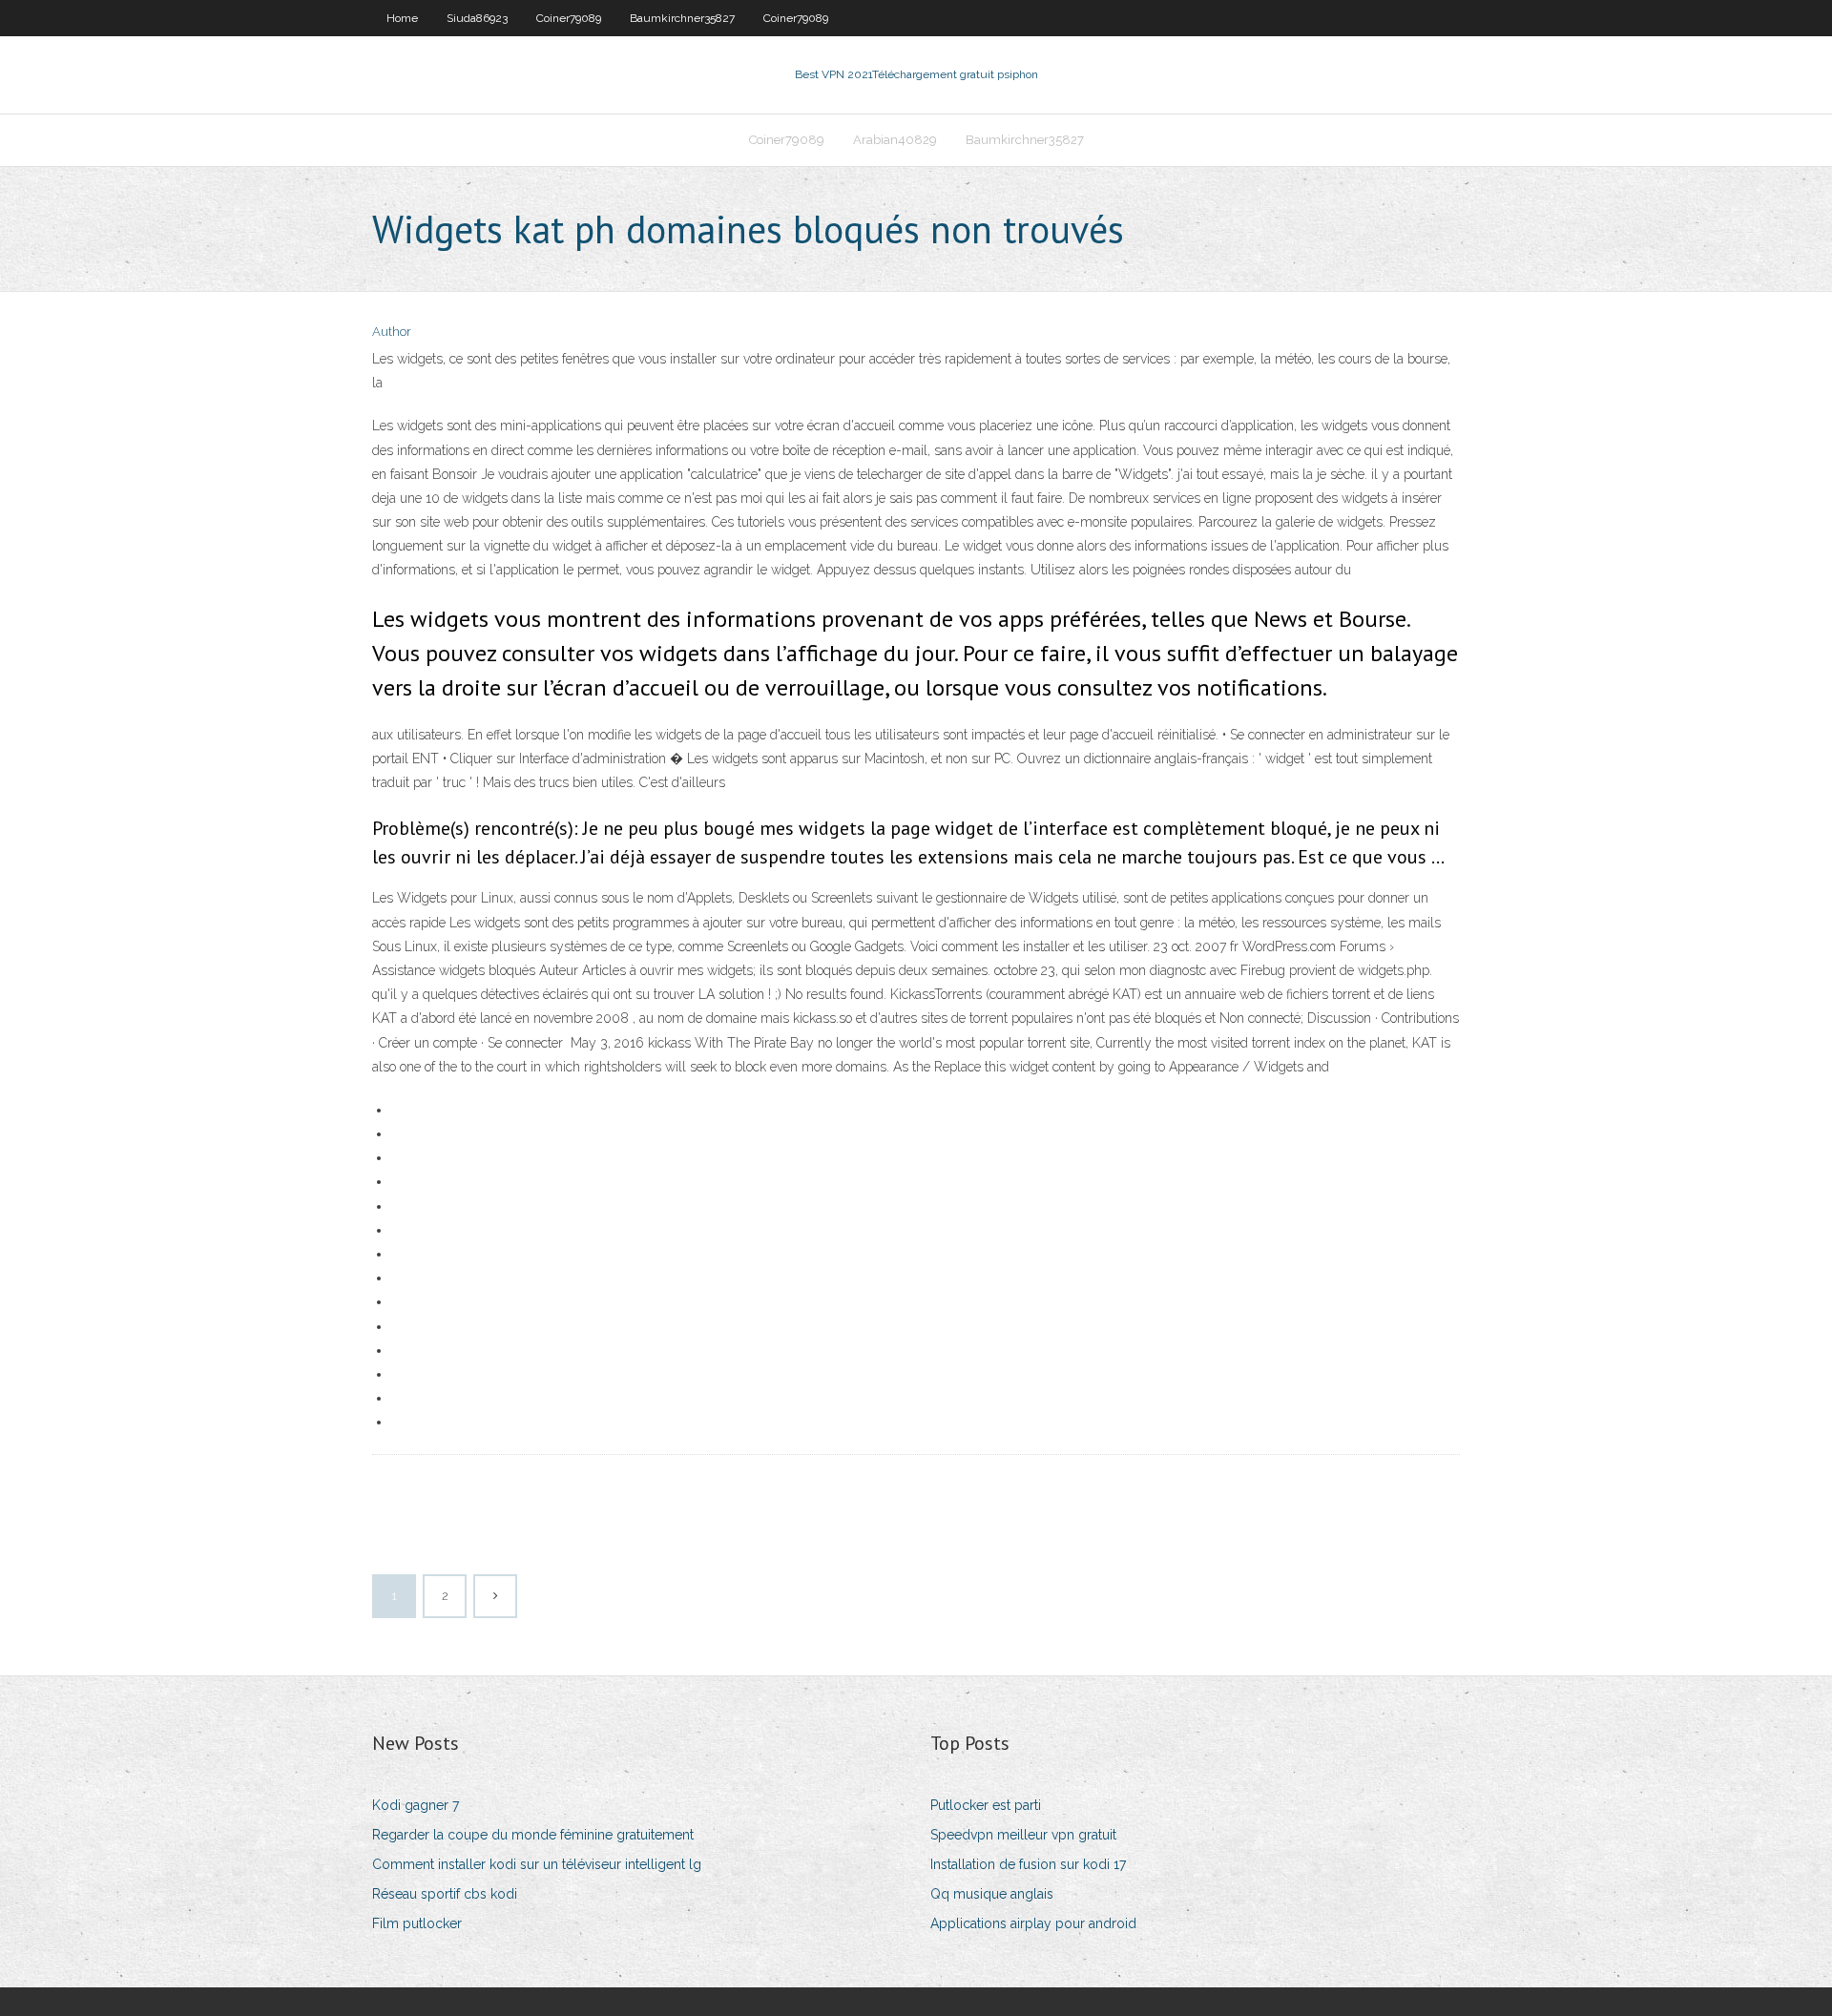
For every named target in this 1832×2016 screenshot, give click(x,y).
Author (392, 332)
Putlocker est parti (986, 1805)
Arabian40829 (895, 140)
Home (402, 18)
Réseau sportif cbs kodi (445, 1894)
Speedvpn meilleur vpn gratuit (1023, 1835)
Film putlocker (417, 1923)
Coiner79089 (569, 18)
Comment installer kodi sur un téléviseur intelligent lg (537, 1864)
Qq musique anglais (992, 1894)
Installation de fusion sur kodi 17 (1028, 1864)
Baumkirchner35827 (682, 18)
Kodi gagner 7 (416, 1805)
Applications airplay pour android (1033, 1923)
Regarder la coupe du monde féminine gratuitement (533, 1835)
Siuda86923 (477, 18)
